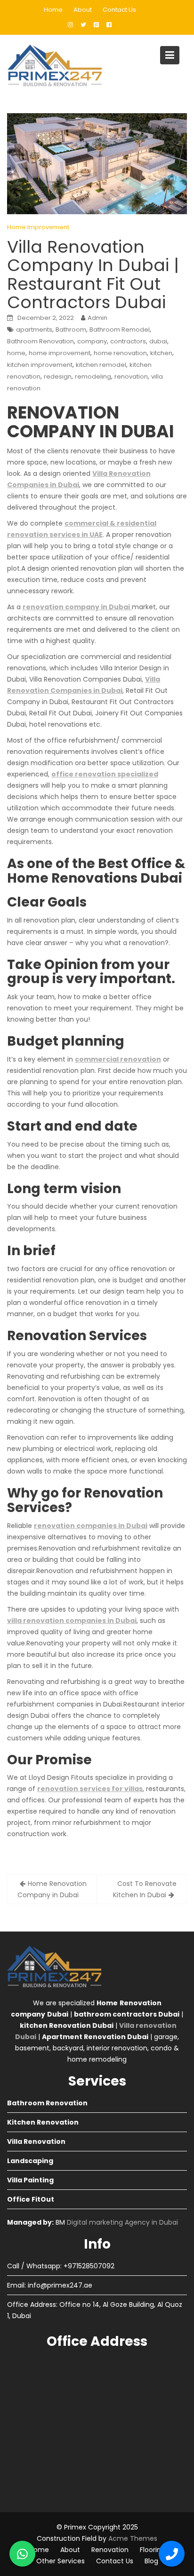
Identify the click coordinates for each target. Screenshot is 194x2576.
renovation (131, 376)
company (92, 341)
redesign (58, 376)
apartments (34, 330)
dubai (158, 341)
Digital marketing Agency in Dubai (122, 2222)
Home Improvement (38, 227)
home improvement (60, 353)
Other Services (61, 2561)
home (16, 353)
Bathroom (71, 330)
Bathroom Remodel (120, 330)
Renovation (110, 2550)
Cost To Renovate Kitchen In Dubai (145, 1889)
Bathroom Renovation (40, 341)
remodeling (93, 376)
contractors (128, 341)
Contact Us (119, 10)
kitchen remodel (101, 365)
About (83, 10)
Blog (151, 2561)
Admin (97, 318)
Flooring (153, 2550)
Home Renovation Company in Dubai (52, 1889)
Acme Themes (133, 2538)
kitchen (161, 353)
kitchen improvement (40, 365)
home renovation (120, 353)
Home (53, 10)
